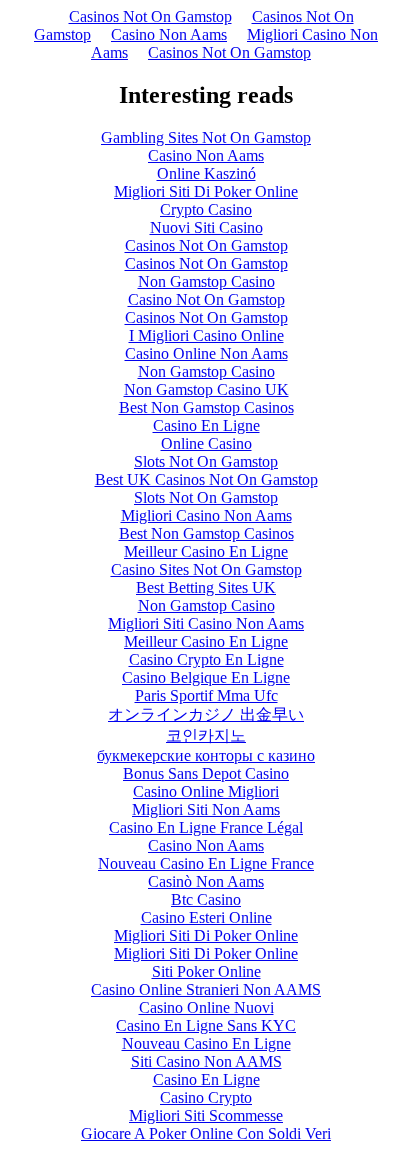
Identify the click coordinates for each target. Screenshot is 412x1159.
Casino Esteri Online (206, 917)
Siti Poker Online (206, 971)
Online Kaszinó (206, 173)
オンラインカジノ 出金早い (206, 714)
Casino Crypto (206, 1097)
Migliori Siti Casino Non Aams (206, 623)
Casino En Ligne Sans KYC (206, 1025)
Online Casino (206, 443)
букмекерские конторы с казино (206, 755)
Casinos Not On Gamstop (150, 16)
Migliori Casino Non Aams (206, 515)
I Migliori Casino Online (206, 335)
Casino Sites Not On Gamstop (206, 569)
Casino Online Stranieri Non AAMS (206, 989)
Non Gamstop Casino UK (206, 389)
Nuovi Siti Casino (206, 227)
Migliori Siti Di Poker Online (206, 191)
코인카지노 (206, 735)
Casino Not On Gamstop (206, 299)
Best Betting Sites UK (206, 587)
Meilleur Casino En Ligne (206, 551)
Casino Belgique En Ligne (206, 677)
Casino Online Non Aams (206, 353)
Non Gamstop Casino (206, 281)
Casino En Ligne (206, 425)
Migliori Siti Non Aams (206, 809)
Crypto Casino (206, 209)
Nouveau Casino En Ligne (206, 1043)
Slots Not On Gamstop (206, 461)
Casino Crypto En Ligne (206, 659)
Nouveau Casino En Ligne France (206, 863)
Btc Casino (206, 899)
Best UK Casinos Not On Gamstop (206, 479)
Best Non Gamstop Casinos (206, 407)
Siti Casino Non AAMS (206, 1061)
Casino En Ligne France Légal (206, 827)
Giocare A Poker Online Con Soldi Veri (206, 1133)
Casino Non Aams (169, 34)
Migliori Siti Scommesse (206, 1115)
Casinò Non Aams (206, 881)
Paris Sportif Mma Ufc (206, 695)
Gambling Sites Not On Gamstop (206, 137)
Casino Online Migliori (206, 791)
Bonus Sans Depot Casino (206, 773)
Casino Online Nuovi (206, 1007)
